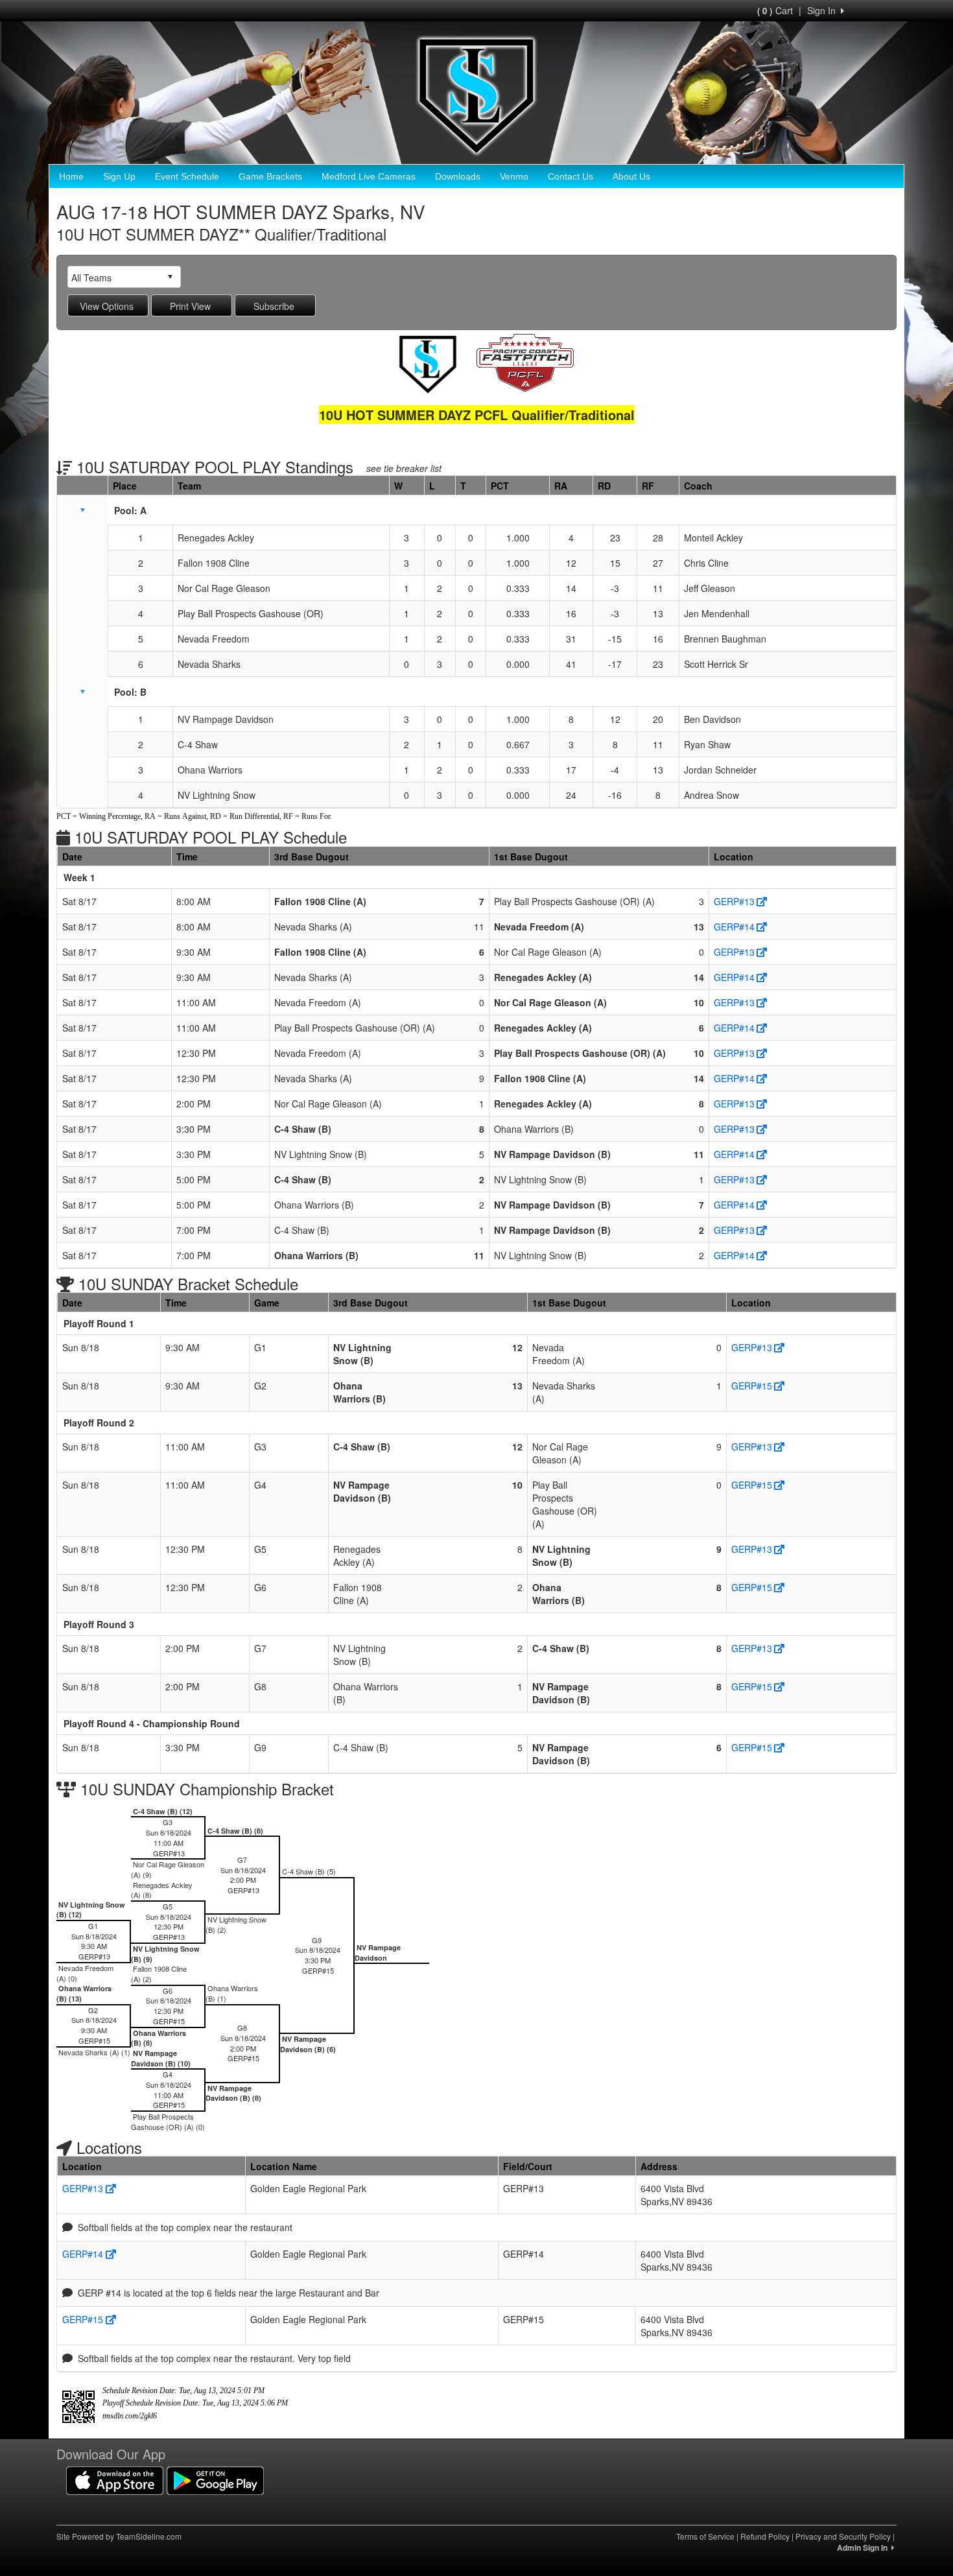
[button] (82, 510)
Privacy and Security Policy (843, 2536)
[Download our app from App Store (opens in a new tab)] (115, 2479)
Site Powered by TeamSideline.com (119, 2536)
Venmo (514, 176)
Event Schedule (187, 176)
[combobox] (114, 277)
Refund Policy (765, 2536)
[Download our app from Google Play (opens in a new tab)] (215, 2479)
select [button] (170, 277)
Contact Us (571, 176)
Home (71, 176)
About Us (631, 176)
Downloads (458, 176)
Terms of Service (705, 2536)
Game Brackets (270, 176)
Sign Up (119, 176)
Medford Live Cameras (369, 176)
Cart (775, 10)
